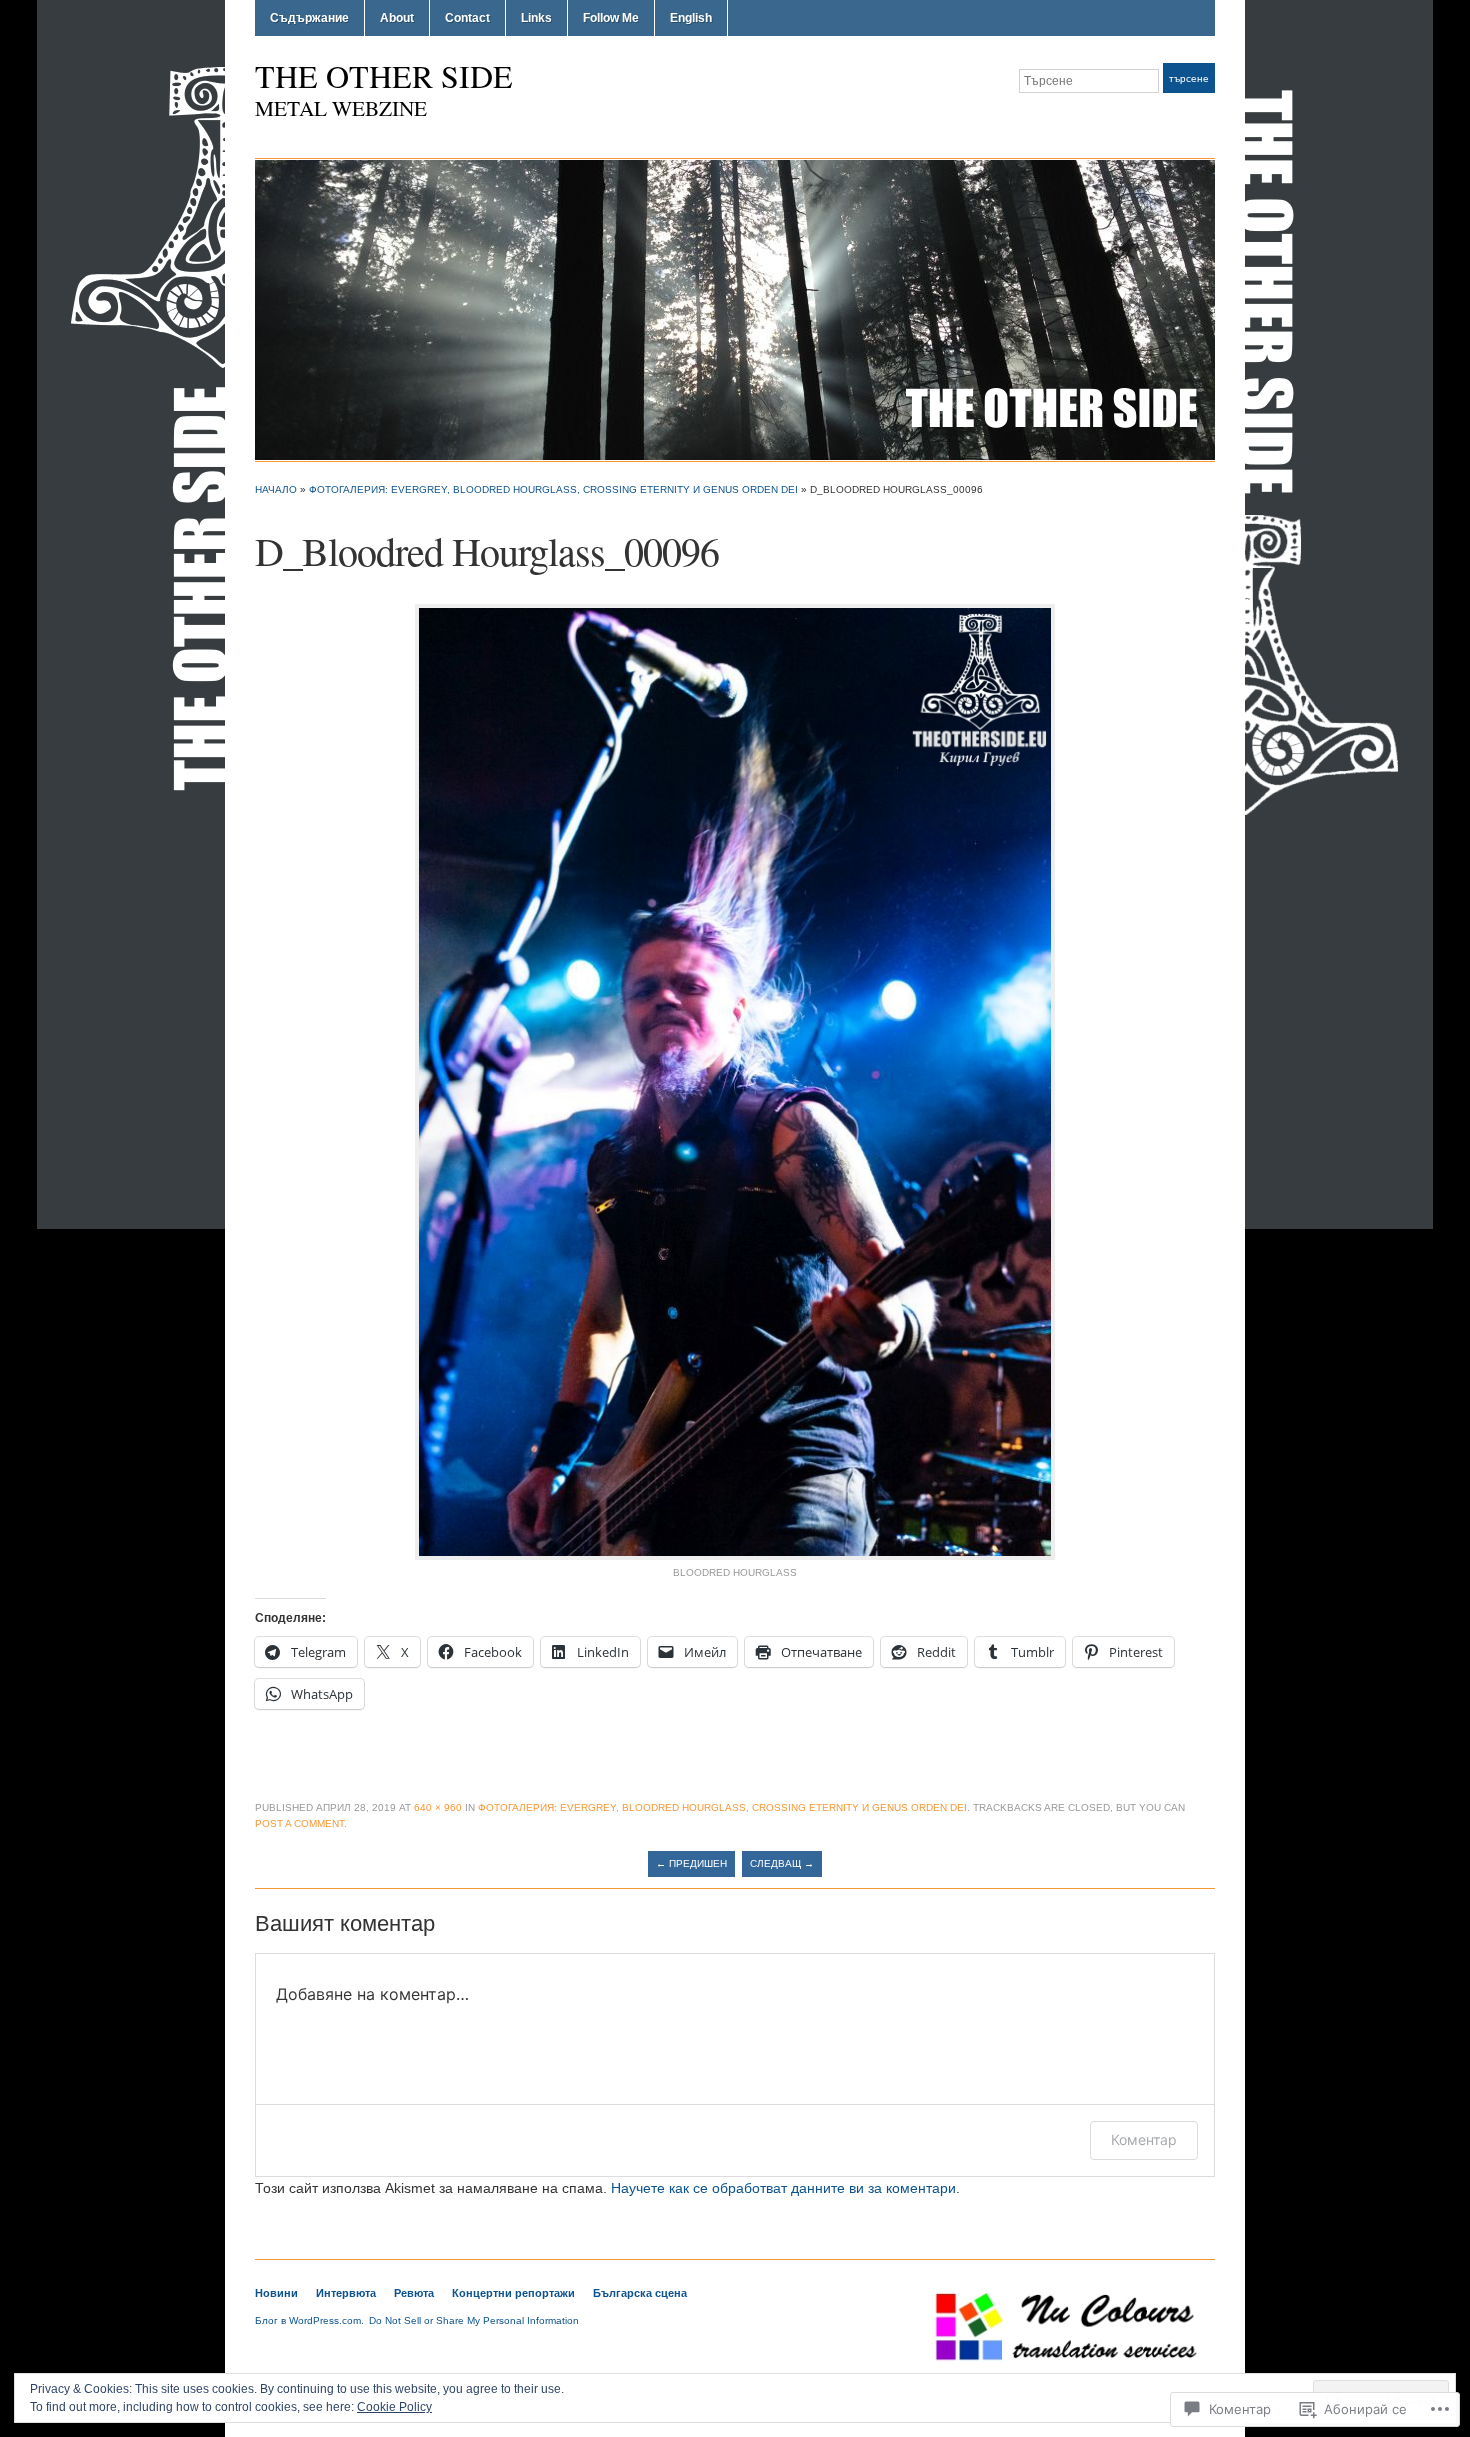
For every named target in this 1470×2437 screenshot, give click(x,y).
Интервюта (346, 2293)
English (691, 18)
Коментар (1144, 2139)
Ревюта (414, 2293)
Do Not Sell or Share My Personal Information (474, 2320)
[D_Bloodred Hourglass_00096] (735, 1081)
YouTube (1205, 118)
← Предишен (691, 1863)
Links (536, 18)
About (397, 18)
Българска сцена (640, 2293)
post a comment (299, 1823)
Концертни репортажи (513, 2293)
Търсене (1189, 78)
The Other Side (384, 75)
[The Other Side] (735, 309)
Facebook (1181, 118)
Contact (467, 18)
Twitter (1157, 118)
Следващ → (782, 1863)
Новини (276, 2293)
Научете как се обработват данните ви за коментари (783, 2188)
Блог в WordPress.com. (309, 2320)
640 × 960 (438, 1807)
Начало (276, 489)
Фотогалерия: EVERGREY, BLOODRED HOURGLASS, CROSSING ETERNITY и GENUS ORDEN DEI (553, 489)
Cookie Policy (394, 2407)
